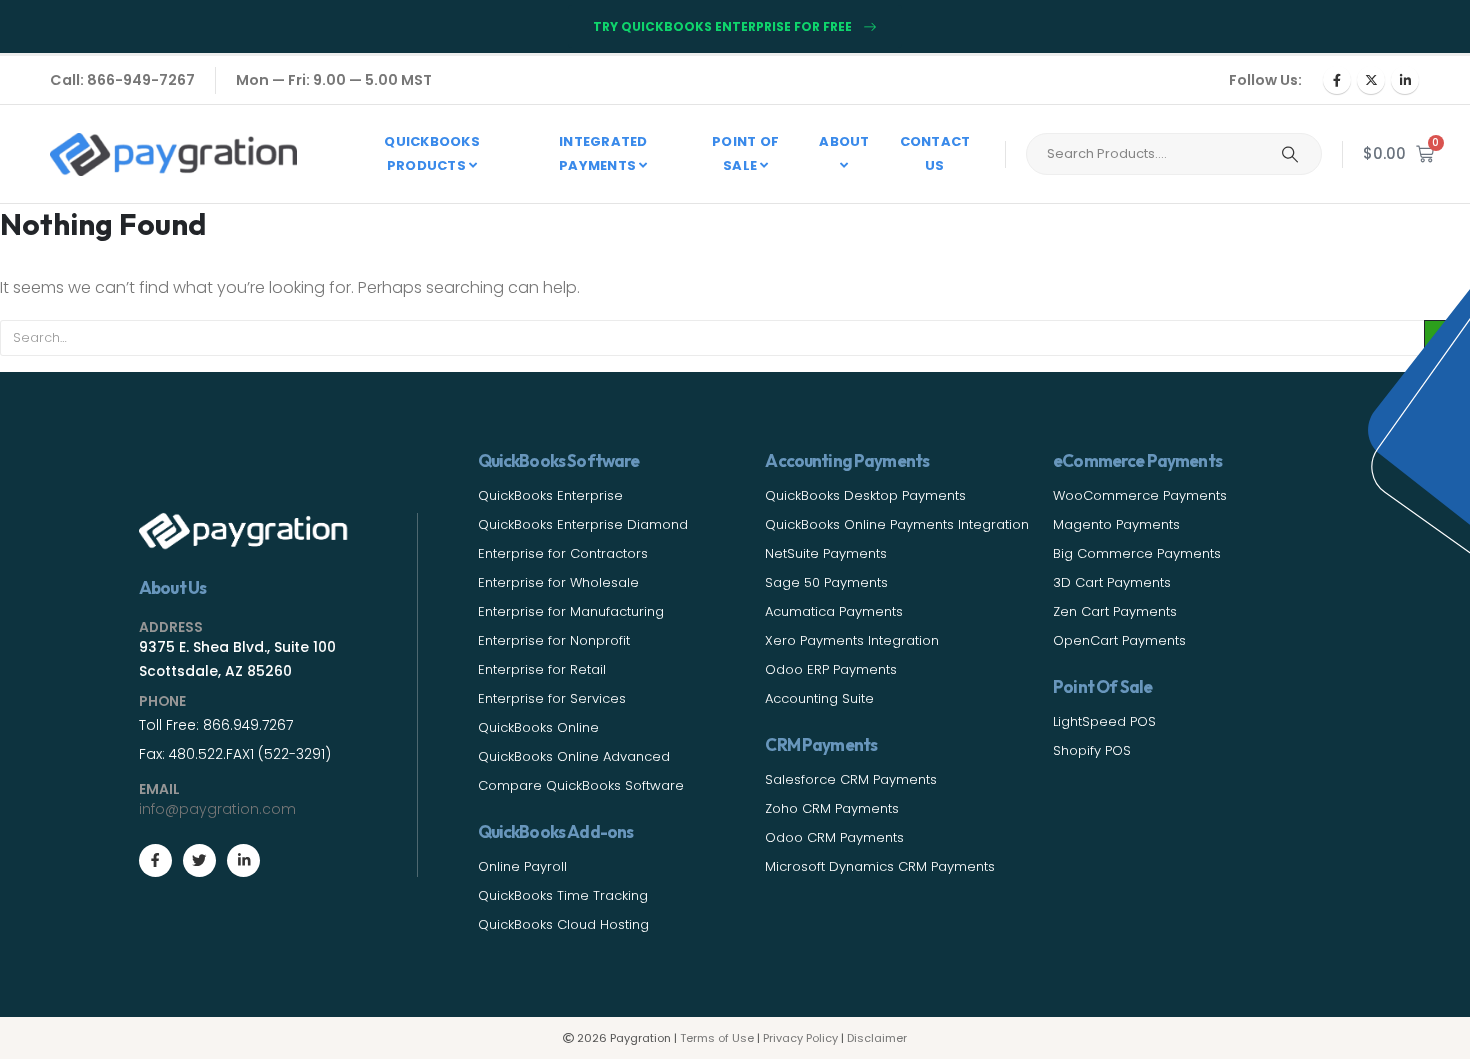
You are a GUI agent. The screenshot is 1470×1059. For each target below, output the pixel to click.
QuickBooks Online (538, 727)
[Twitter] (199, 860)
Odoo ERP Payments (831, 669)
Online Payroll (522, 866)
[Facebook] (1337, 80)
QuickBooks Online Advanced (574, 756)
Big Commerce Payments (1137, 553)
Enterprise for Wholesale (558, 582)
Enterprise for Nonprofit (554, 640)
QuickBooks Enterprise (550, 495)
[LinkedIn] (1405, 80)
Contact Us (935, 153)
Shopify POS (1092, 750)
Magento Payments (1116, 524)
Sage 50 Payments (826, 582)
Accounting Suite (819, 698)
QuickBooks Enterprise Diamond (583, 524)
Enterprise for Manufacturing (571, 611)
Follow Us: (1265, 80)
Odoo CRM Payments (834, 837)
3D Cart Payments (1112, 582)
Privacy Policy (800, 1038)
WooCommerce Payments (1140, 495)
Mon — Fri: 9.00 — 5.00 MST (334, 80)
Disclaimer (877, 1038)
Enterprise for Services (552, 698)
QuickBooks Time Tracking (563, 895)
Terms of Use (717, 1038)
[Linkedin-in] (243, 860)
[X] (1371, 80)
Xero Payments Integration (852, 640)
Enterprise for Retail (542, 669)
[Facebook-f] (155, 860)
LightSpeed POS (1104, 721)
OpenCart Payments (1119, 640)
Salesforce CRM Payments (851, 779)
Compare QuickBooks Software (581, 785)
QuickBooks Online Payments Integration (897, 524)
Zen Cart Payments (1115, 611)
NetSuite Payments (826, 553)
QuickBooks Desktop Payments (865, 495)
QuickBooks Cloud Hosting (563, 924)
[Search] (1290, 154)
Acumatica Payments (834, 611)
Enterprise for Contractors (563, 553)
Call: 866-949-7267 (122, 80)
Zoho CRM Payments (832, 808)
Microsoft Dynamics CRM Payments (880, 866)
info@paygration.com (217, 809)
